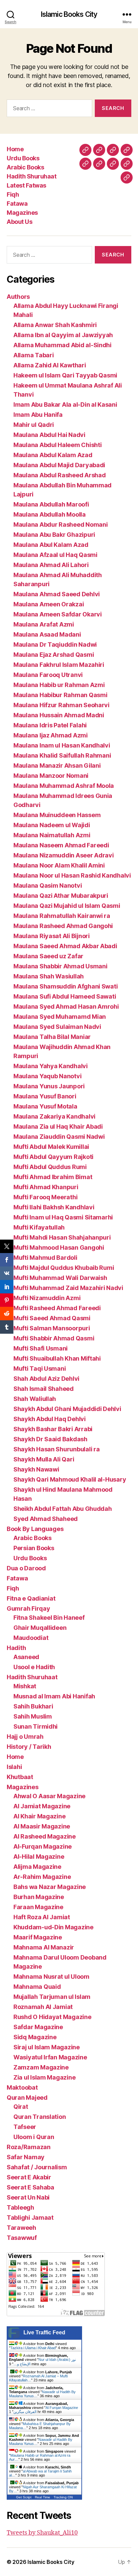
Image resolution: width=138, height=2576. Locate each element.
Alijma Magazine (37, 1867)
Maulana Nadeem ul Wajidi (52, 825)
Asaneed (26, 1657)
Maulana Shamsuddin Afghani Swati (65, 986)
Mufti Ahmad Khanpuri (46, 1187)
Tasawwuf (22, 2238)
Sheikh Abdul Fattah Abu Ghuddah (63, 1509)
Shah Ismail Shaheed (44, 1389)
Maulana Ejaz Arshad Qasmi (54, 655)
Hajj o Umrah (25, 1737)
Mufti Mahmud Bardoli (45, 1258)
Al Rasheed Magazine (45, 1836)
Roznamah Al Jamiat (43, 2007)
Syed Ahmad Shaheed (46, 1519)
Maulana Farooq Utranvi (48, 675)
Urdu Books (23, 158)
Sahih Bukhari (33, 1706)
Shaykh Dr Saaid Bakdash (50, 1439)
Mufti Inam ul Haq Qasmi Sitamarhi (63, 1217)
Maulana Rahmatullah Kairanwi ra (62, 916)
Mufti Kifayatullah (39, 1227)
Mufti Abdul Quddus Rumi (50, 1167)
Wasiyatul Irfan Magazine (50, 2057)
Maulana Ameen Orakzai (49, 604)
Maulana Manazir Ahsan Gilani (57, 766)
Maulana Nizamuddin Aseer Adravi (64, 855)
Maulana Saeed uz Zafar (48, 956)
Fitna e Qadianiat (31, 1598)
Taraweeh (21, 2228)
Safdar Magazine (38, 2027)
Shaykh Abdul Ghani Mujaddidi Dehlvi (67, 1409)
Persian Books (34, 1548)
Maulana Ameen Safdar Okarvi (58, 614)
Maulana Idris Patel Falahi (50, 725)
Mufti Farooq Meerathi (45, 1197)
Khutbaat (20, 1777)
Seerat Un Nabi (28, 2197)
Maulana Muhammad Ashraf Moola (64, 786)
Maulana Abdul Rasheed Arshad (59, 475)
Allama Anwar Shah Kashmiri (55, 325)
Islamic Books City (69, 14)
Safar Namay (26, 2157)
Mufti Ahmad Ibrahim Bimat (53, 1177)
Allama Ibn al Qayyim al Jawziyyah (63, 335)
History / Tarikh (29, 1747)
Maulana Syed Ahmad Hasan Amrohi (66, 1007)
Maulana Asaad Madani (47, 634)
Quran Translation (40, 2117)
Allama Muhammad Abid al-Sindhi (62, 345)
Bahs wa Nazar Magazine (50, 1887)
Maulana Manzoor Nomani (51, 776)
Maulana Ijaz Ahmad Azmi (51, 735)
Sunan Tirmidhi (36, 1726)
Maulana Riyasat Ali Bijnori (52, 936)
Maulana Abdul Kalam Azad (53, 455)
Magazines (22, 213)
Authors (18, 297)
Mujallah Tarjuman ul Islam (52, 1997)
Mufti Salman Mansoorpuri (52, 1328)
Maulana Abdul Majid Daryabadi (59, 465)
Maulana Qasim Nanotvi (48, 885)
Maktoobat (22, 2087)
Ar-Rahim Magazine (42, 1877)
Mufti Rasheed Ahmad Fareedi (57, 1308)
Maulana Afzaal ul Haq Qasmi (55, 555)
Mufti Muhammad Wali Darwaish (60, 1278)
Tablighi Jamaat (30, 2218)
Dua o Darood (26, 1568)
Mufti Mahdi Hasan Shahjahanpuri (62, 1237)
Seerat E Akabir (29, 2177)
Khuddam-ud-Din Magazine (53, 1927)
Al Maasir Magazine (42, 1826)
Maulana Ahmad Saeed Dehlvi (57, 594)
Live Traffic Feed (44, 2332)
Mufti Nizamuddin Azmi (47, 1298)
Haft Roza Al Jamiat (42, 1917)
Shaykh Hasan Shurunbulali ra (56, 1449)
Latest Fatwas (26, 185)
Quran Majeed (27, 2098)
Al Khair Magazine (39, 1816)
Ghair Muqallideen (40, 1628)
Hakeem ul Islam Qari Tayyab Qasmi (65, 375)
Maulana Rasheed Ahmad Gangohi (63, 926)
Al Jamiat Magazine (42, 1806)
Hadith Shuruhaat (31, 176)
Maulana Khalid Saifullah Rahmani (62, 755)
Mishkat (25, 1686)
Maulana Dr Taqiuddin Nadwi (55, 645)
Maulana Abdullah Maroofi (51, 504)
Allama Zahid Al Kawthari (50, 365)
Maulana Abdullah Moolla (50, 514)
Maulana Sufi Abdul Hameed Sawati (65, 996)
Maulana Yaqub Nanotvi (47, 1076)
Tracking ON (63, 2497)
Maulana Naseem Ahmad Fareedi (61, 845)
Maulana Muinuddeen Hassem (57, 815)
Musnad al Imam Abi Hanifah (54, 1696)
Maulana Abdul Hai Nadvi (49, 435)
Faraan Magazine (38, 1907)
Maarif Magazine (38, 1937)
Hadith (16, 1648)
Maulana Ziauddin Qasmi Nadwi (59, 1137)
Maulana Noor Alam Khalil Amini (59, 865)
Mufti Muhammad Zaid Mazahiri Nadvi (68, 1288)
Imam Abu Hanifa (38, 415)
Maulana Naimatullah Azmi (52, 835)
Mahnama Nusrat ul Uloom (51, 1977)
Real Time (43, 2497)
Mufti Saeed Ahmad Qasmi (52, 1318)
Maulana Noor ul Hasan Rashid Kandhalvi (72, 875)
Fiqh (13, 194)
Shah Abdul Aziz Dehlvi (46, 1379)
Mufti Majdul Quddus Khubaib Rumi (64, 1268)
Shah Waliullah (35, 1399)
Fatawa (17, 204)
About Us (19, 222)
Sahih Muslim (33, 1716)
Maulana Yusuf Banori (45, 1096)
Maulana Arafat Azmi (44, 624)
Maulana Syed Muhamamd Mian (60, 1017)
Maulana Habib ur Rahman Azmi (59, 685)
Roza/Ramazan (29, 2147)
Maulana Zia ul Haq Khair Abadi (58, 1126)
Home (15, 149)
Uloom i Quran (34, 2137)
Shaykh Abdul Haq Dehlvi (50, 1419)
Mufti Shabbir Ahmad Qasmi (54, 1338)
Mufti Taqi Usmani (40, 1368)
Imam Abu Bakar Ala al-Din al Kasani (65, 405)
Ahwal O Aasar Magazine (49, 1796)
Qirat (21, 2107)
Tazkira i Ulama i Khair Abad (33, 2348)
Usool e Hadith (34, 1667)
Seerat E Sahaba (30, 2187)
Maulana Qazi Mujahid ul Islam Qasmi (67, 906)
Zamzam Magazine (41, 2067)
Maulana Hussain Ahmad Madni (59, 715)
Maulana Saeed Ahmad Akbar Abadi (65, 946)
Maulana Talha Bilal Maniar (52, 1037)
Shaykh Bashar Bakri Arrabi (53, 1429)
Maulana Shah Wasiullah (49, 976)
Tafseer (25, 2127)
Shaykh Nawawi (36, 1469)
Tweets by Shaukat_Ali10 (42, 2533)
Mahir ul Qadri (34, 425)
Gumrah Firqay (28, 1608)
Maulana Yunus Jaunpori (49, 1086)
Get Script (24, 2497)
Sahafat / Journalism (37, 2167)
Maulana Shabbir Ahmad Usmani (60, 966)
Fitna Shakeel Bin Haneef (49, 1618)
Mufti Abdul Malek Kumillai (51, 1147)
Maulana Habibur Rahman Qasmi (60, 695)
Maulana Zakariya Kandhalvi (54, 1116)
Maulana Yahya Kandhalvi (51, 1066)
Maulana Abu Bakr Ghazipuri (54, 535)
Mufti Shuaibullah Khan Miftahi (57, 1358)
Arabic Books (25, 167)
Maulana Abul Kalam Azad (51, 545)
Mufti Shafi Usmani (41, 1348)
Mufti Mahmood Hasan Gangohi (59, 1247)
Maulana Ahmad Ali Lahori (51, 565)
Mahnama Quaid (37, 1987)
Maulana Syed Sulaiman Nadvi (57, 1027)
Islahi (14, 1767)
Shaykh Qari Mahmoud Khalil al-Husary (70, 1479)
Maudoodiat (31, 1638)
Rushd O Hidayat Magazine (52, 2017)
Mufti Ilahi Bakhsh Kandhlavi (54, 1207)
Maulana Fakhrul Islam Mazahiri (59, 665)
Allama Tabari (34, 355)
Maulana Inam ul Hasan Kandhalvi (62, 745)
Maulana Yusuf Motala (45, 1106)
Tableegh (20, 2207)
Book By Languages (35, 1529)
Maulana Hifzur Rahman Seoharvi (61, 705)
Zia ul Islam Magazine (44, 2077)
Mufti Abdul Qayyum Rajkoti (53, 1157)
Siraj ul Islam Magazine (47, 2047)
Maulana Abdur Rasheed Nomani (60, 525)
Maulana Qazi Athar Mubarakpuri (61, 896)
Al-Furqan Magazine (43, 1846)
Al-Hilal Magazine (39, 1857)
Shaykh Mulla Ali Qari (44, 1459)
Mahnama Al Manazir (44, 1947)
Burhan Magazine (39, 1897)
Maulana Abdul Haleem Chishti (57, 445)
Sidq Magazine (35, 2037)
